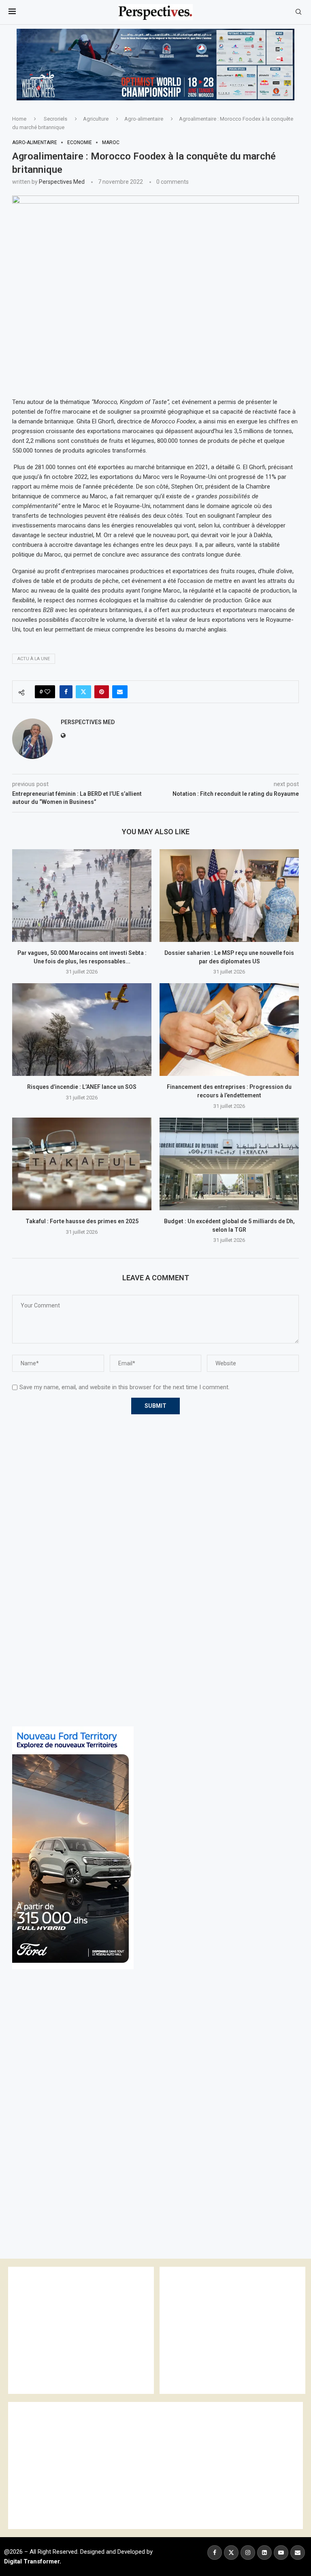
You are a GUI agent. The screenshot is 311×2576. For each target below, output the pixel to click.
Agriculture (96, 119)
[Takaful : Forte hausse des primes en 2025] (82, 1164)
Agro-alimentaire (144, 119)
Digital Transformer (32, 2561)
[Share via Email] (120, 692)
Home (19, 119)
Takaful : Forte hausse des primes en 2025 (82, 1221)
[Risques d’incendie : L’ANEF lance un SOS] (82, 1030)
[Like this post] (47, 692)
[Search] (298, 12)
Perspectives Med (62, 182)
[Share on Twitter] (83, 692)
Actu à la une (34, 659)
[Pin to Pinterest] (102, 692)
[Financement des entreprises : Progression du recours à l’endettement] (229, 1030)
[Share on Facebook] (66, 692)
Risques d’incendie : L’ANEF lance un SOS (82, 1087)
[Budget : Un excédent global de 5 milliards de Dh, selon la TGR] (229, 1164)
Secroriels (55, 119)
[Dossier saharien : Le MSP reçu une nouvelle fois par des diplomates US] (229, 896)
